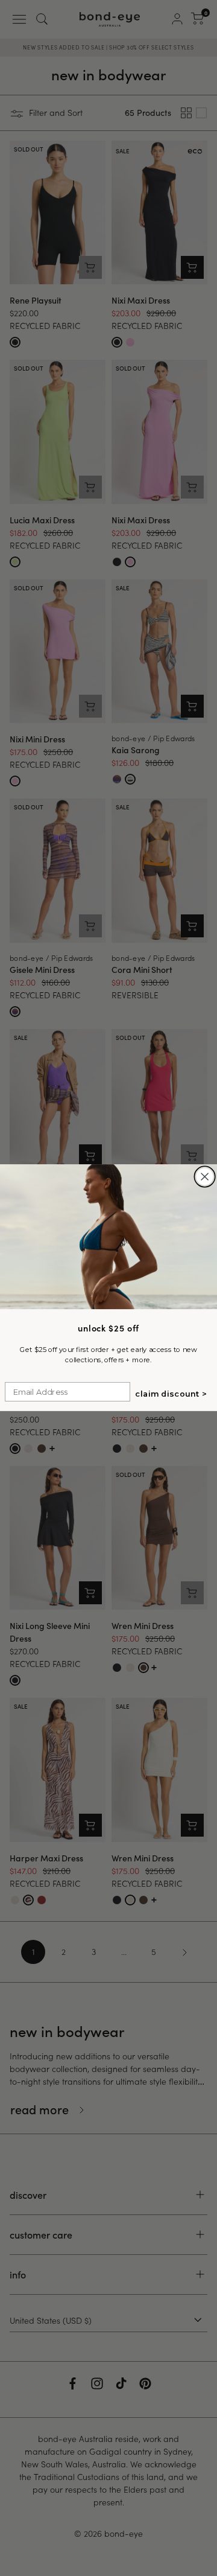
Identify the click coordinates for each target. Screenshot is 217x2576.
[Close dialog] (205, 1177)
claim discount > (171, 1394)
